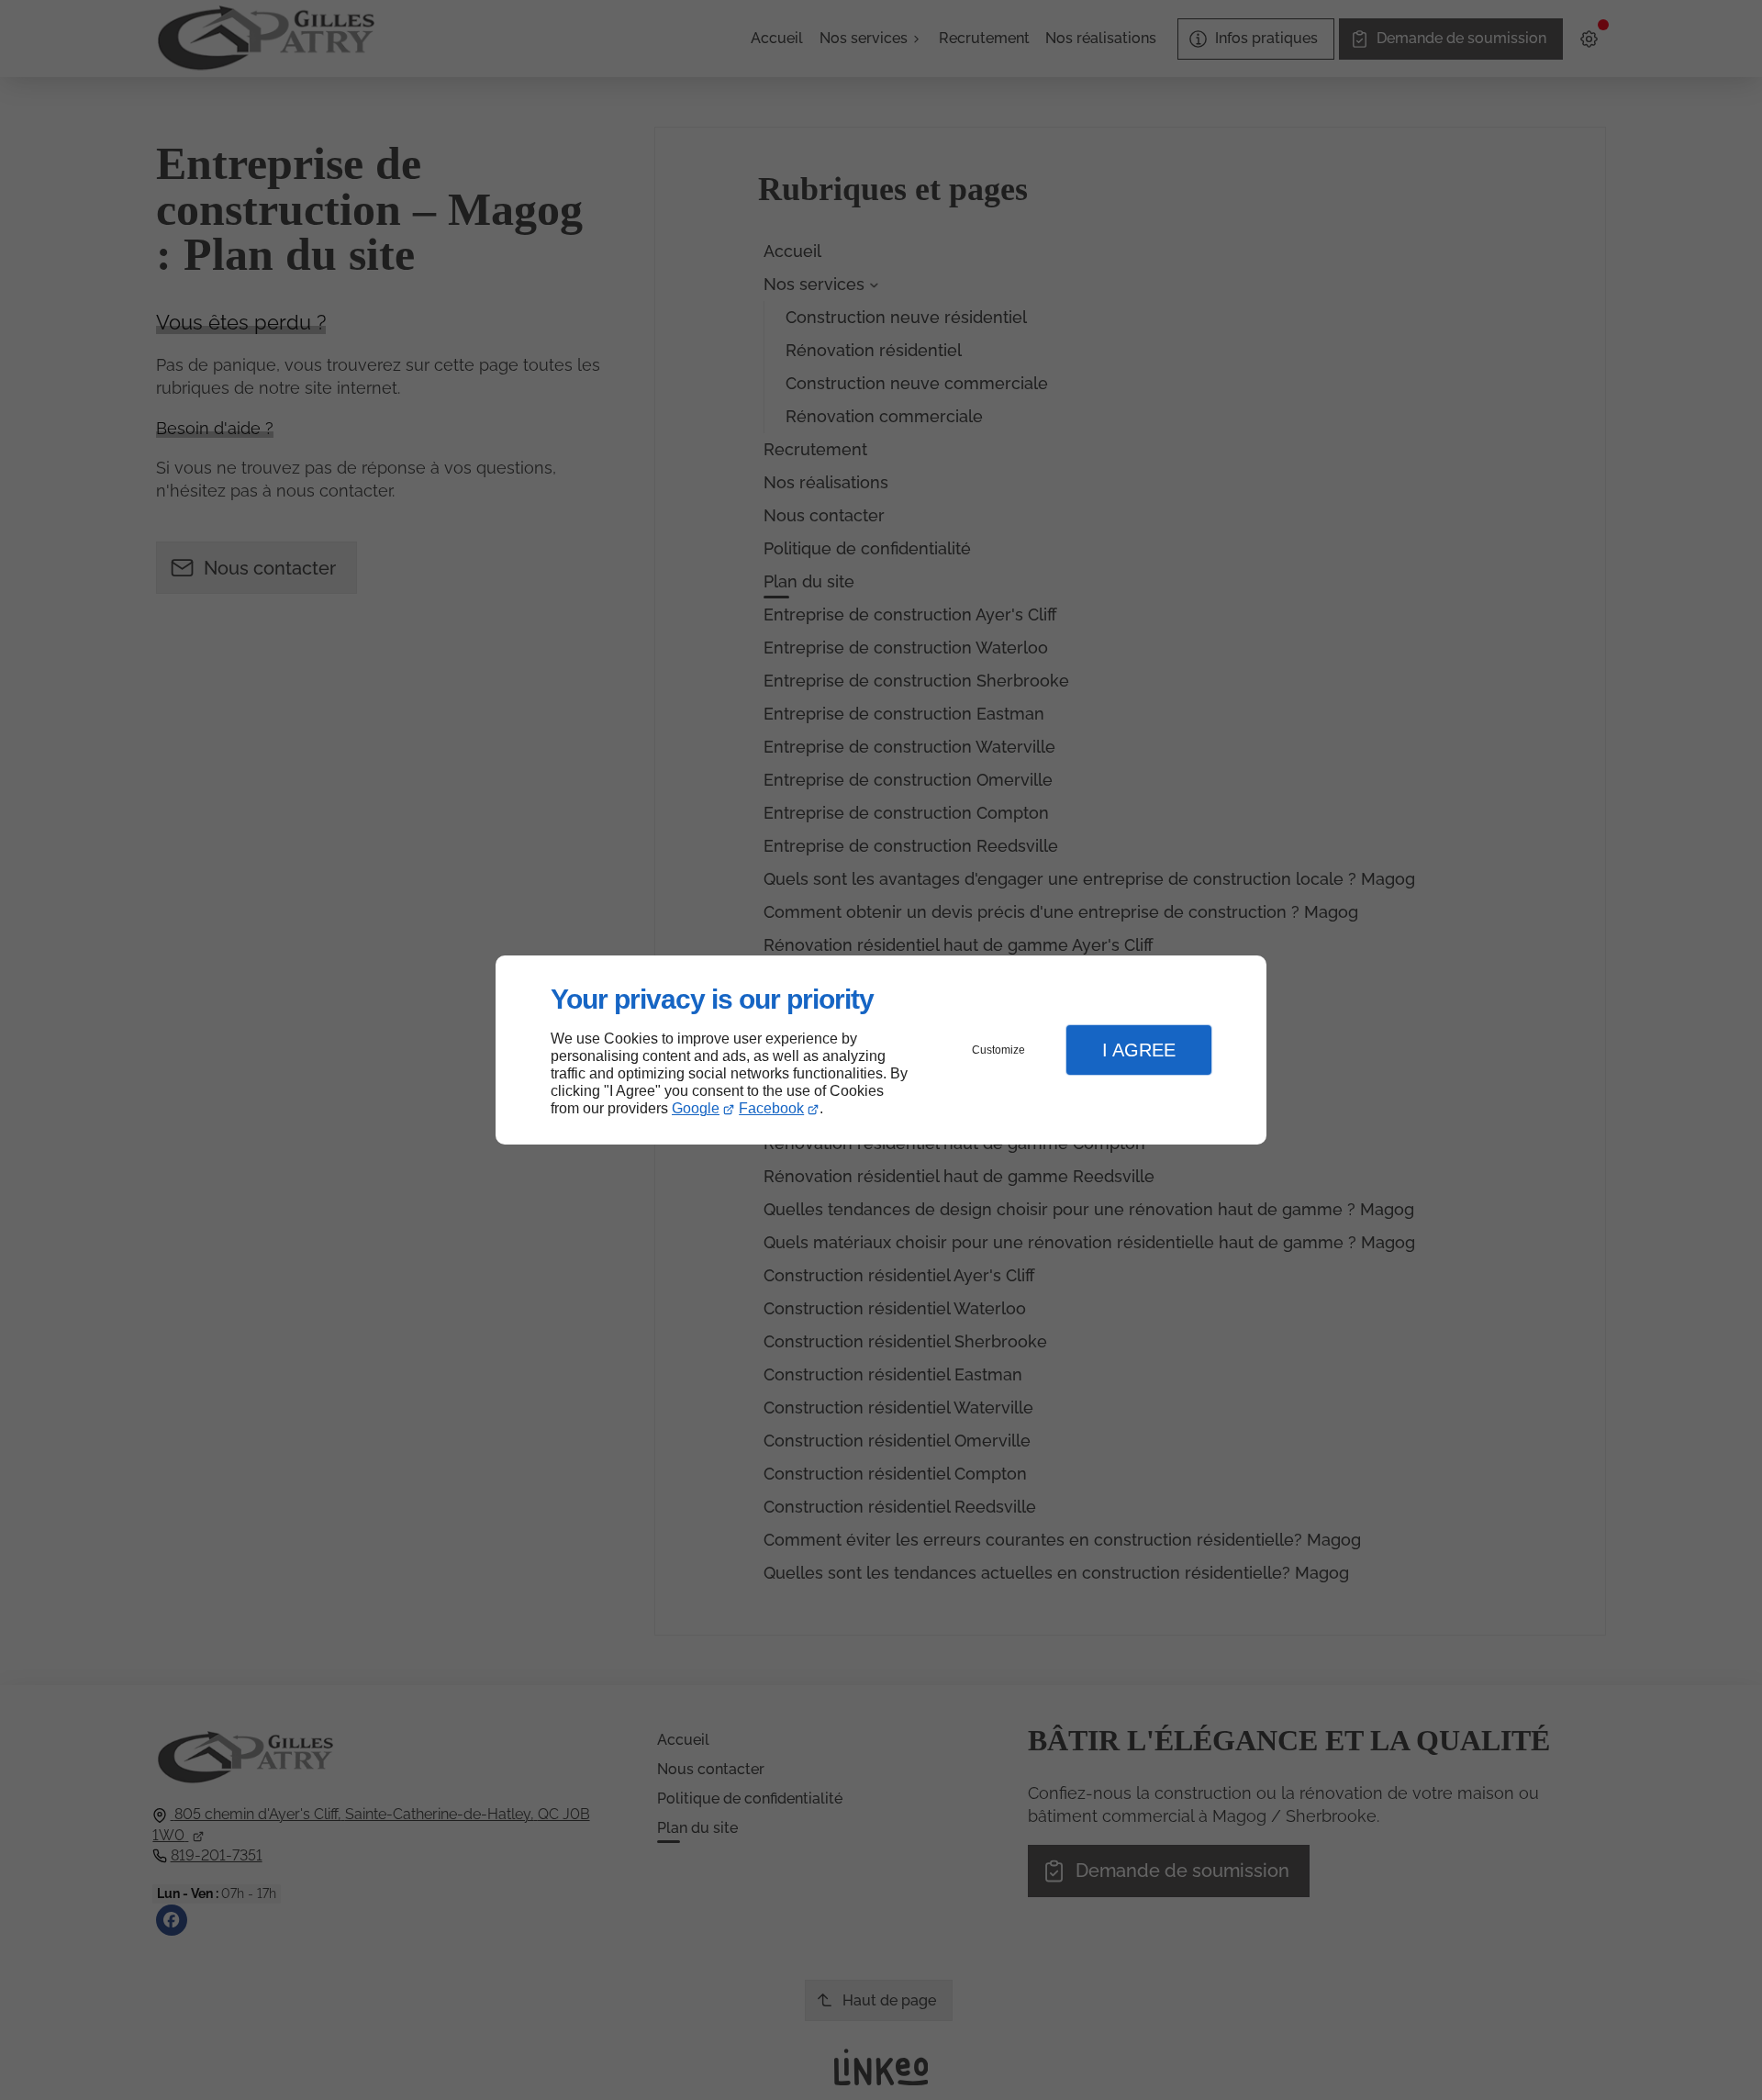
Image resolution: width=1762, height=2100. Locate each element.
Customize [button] (998, 1050)
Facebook (771, 1108)
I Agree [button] (1139, 1050)
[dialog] (881, 1050)
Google (696, 1108)
